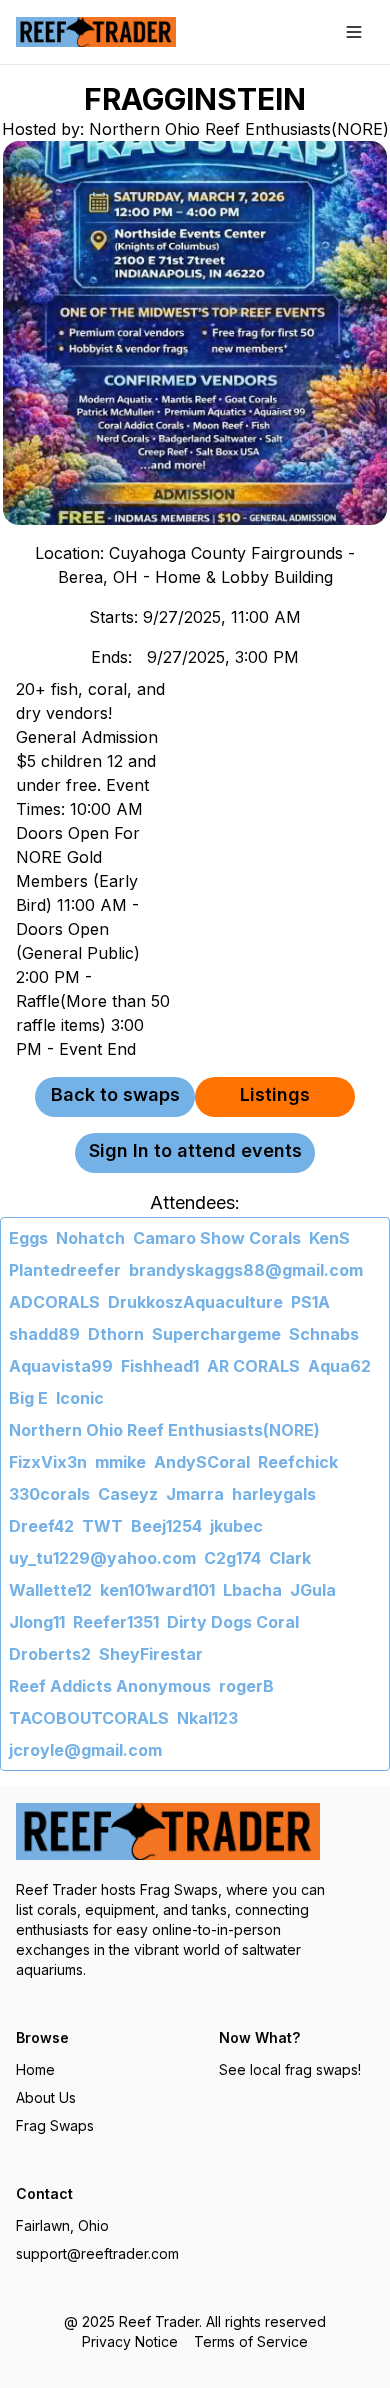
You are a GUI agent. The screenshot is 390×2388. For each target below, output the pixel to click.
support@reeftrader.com (97, 2253)
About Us (46, 2097)
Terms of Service (251, 2341)
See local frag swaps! (290, 2069)
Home (35, 2069)
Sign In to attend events (195, 1150)
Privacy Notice (130, 2341)
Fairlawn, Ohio (62, 2225)
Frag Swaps (55, 2125)
